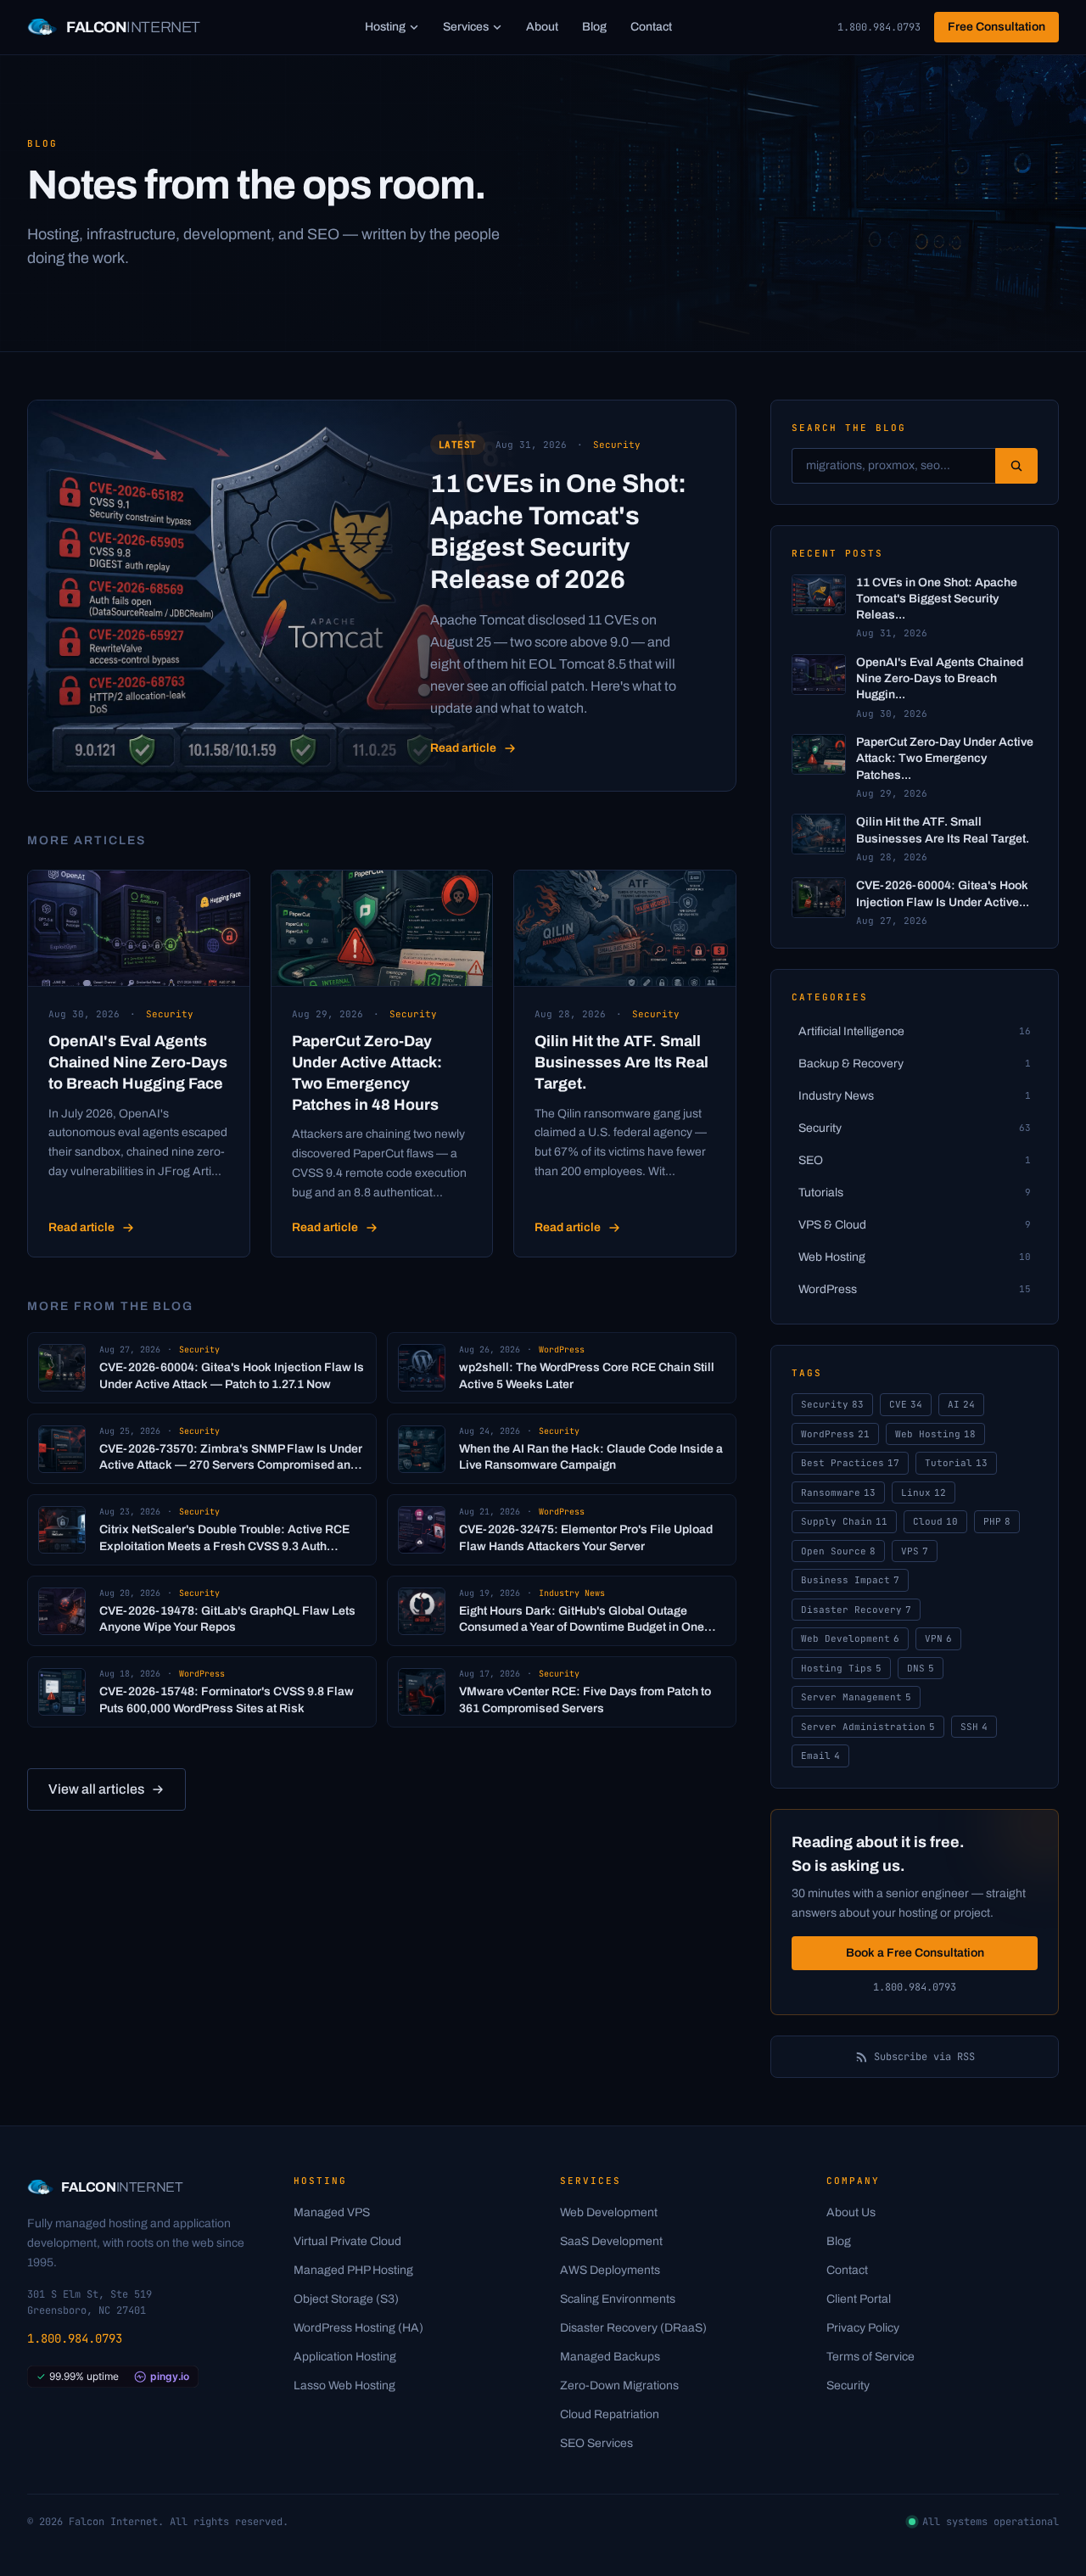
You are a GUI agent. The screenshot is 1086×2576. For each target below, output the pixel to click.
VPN (938, 1638)
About (542, 27)
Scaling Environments (618, 2299)
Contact (651, 27)
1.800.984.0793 (879, 27)
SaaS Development (611, 2241)
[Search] (1016, 466)
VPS (915, 1551)
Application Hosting (345, 2357)
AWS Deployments (610, 2270)
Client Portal (859, 2299)
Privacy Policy (863, 2328)
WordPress (835, 1434)
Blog (594, 27)
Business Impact (850, 1580)
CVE (906, 1404)
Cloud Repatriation (610, 2414)
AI (961, 1404)
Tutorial (956, 1463)
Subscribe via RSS (924, 2057)
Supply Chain (844, 1521)
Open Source (838, 1551)
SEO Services (596, 2443)
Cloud (935, 1521)
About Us (851, 2212)
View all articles (96, 1789)
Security (832, 1404)
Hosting (385, 27)
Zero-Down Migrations (619, 2386)
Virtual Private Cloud (347, 2241)
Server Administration (868, 1727)
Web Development (850, 1638)
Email (820, 1756)
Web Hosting (935, 1434)
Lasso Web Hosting (344, 2386)
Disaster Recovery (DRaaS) (633, 2328)
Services (466, 27)
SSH (974, 1727)
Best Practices (850, 1463)
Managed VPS (332, 2212)
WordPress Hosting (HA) (358, 2328)
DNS (921, 1668)
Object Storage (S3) (346, 2299)
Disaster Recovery (856, 1610)
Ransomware (838, 1492)
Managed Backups (610, 2357)
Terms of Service (870, 2357)
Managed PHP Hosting (353, 2270)
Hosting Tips (841, 1668)
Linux (924, 1492)
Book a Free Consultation (915, 1953)
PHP (997, 1521)
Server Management (856, 1697)
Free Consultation (996, 27)
